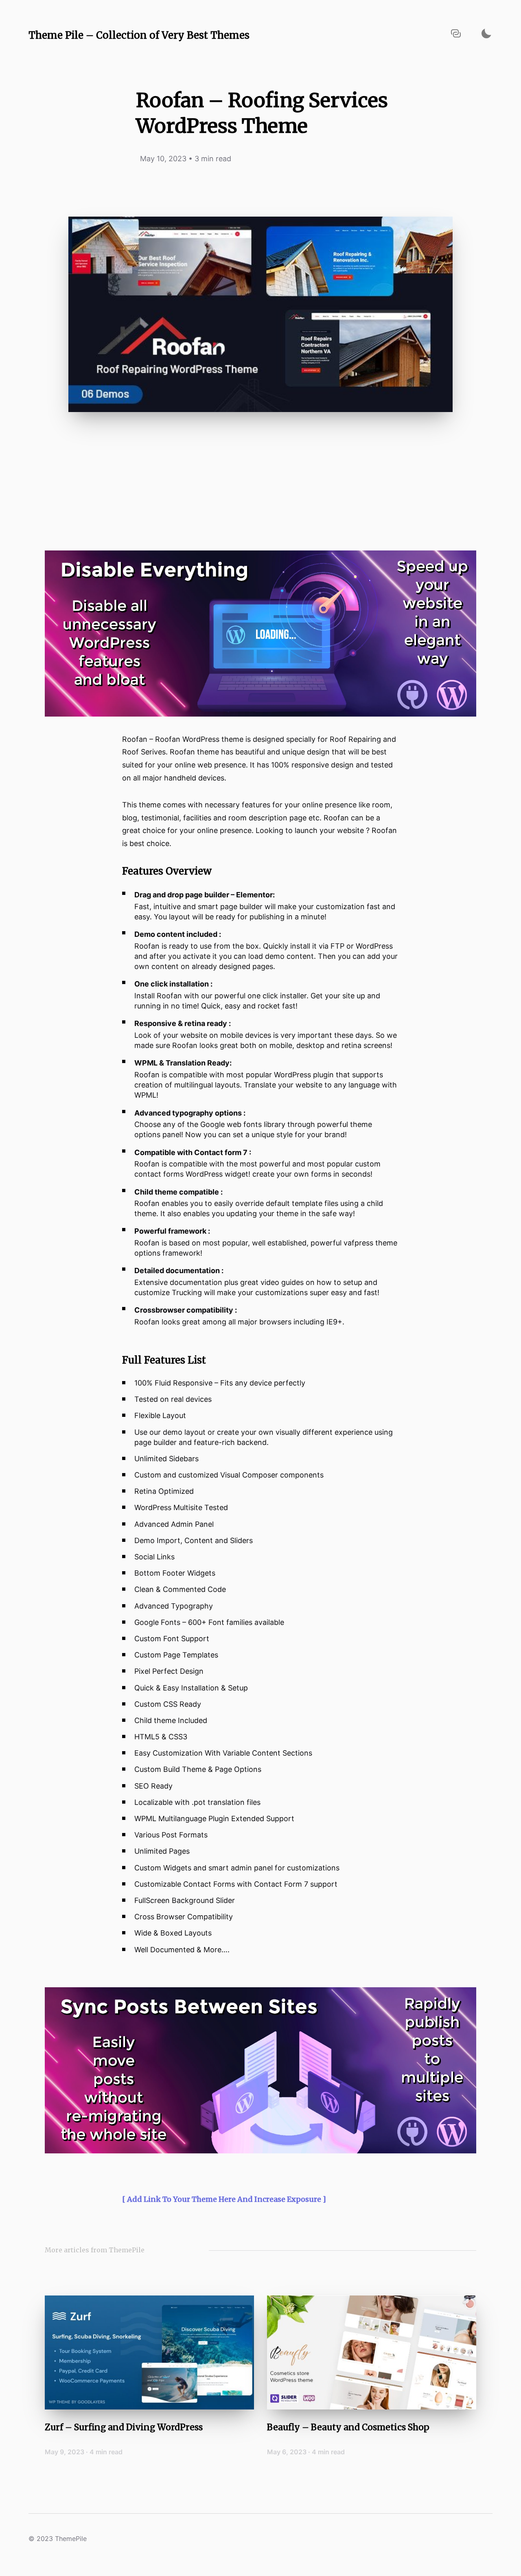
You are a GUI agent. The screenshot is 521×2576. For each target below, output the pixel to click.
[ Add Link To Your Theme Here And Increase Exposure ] (224, 2199)
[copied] (456, 34)
